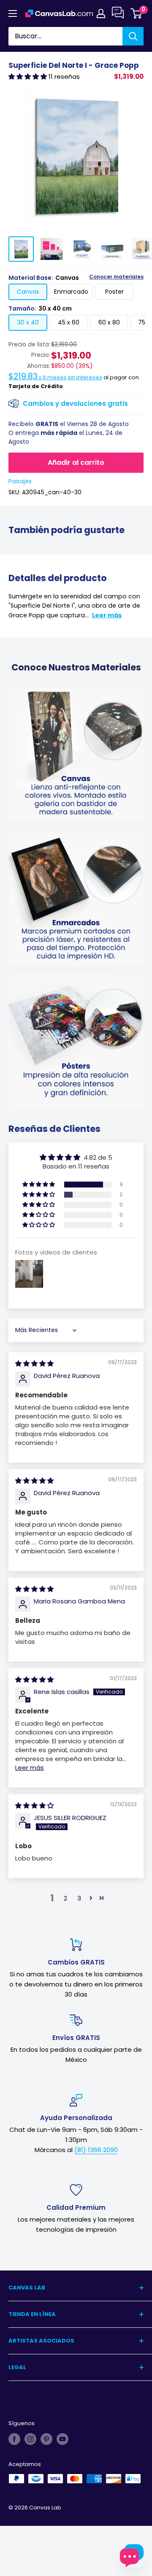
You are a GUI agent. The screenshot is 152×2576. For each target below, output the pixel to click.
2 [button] (65, 1898)
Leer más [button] (30, 1768)
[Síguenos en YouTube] (62, 2439)
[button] (28, 76)
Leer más (107, 615)
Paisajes (20, 481)
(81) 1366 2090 (96, 2150)
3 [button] (79, 1898)
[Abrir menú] (13, 13)
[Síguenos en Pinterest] (46, 2439)
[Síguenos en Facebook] (14, 2439)
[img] (34, 1363)
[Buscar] (133, 36)
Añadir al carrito (76, 462)
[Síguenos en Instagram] (30, 2439)
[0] (137, 13)
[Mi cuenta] (101, 13)
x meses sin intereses (55, 377)
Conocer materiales (116, 277)
